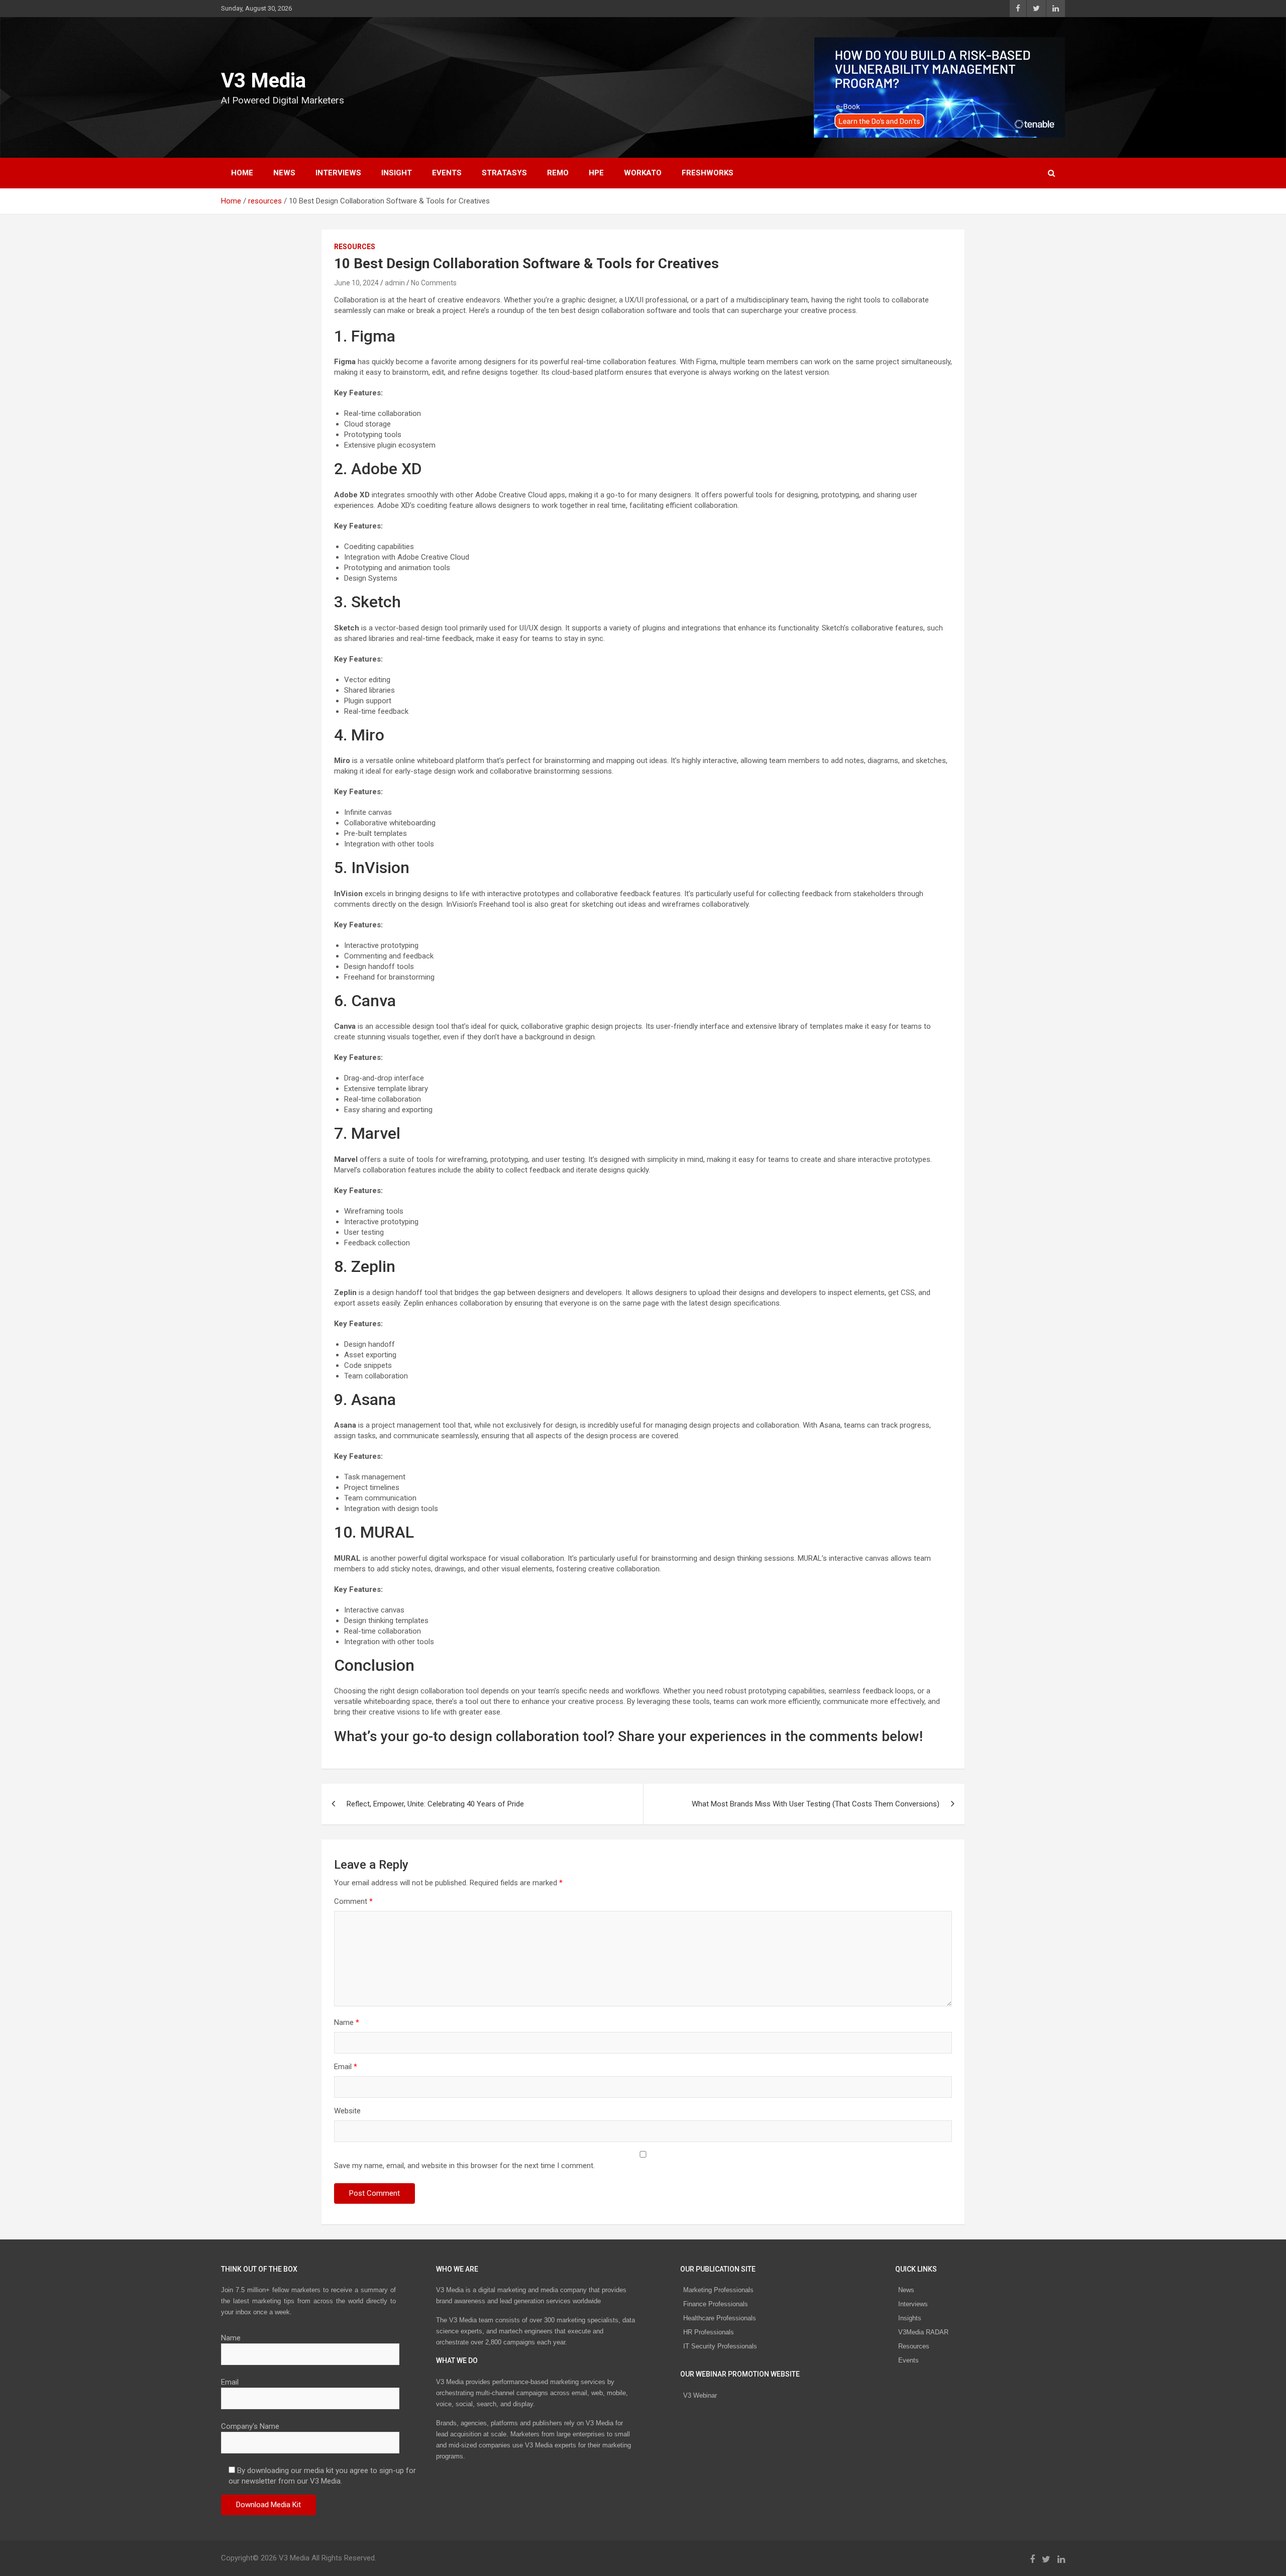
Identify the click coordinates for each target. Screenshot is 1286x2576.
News (906, 2290)
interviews (338, 173)
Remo (558, 173)
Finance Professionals (716, 2304)
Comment (353, 1901)
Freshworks (708, 173)
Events (447, 173)
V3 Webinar (700, 2395)
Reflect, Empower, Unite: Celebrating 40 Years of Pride (435, 1804)
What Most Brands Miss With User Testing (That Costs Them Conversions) (816, 1804)
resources (355, 247)
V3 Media (263, 81)
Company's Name (250, 2426)
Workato (643, 173)
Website (347, 2111)
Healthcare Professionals (720, 2318)
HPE (596, 173)
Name (347, 2022)
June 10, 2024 (356, 283)
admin (395, 283)
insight (397, 173)
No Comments (434, 283)
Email (346, 2067)
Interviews (913, 2304)
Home (242, 173)
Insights (910, 2318)
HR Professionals (709, 2332)
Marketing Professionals (718, 2290)
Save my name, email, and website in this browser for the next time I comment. (464, 2166)
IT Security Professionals (720, 2346)
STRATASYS (504, 173)
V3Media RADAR (923, 2332)
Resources (914, 2346)
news (284, 173)
